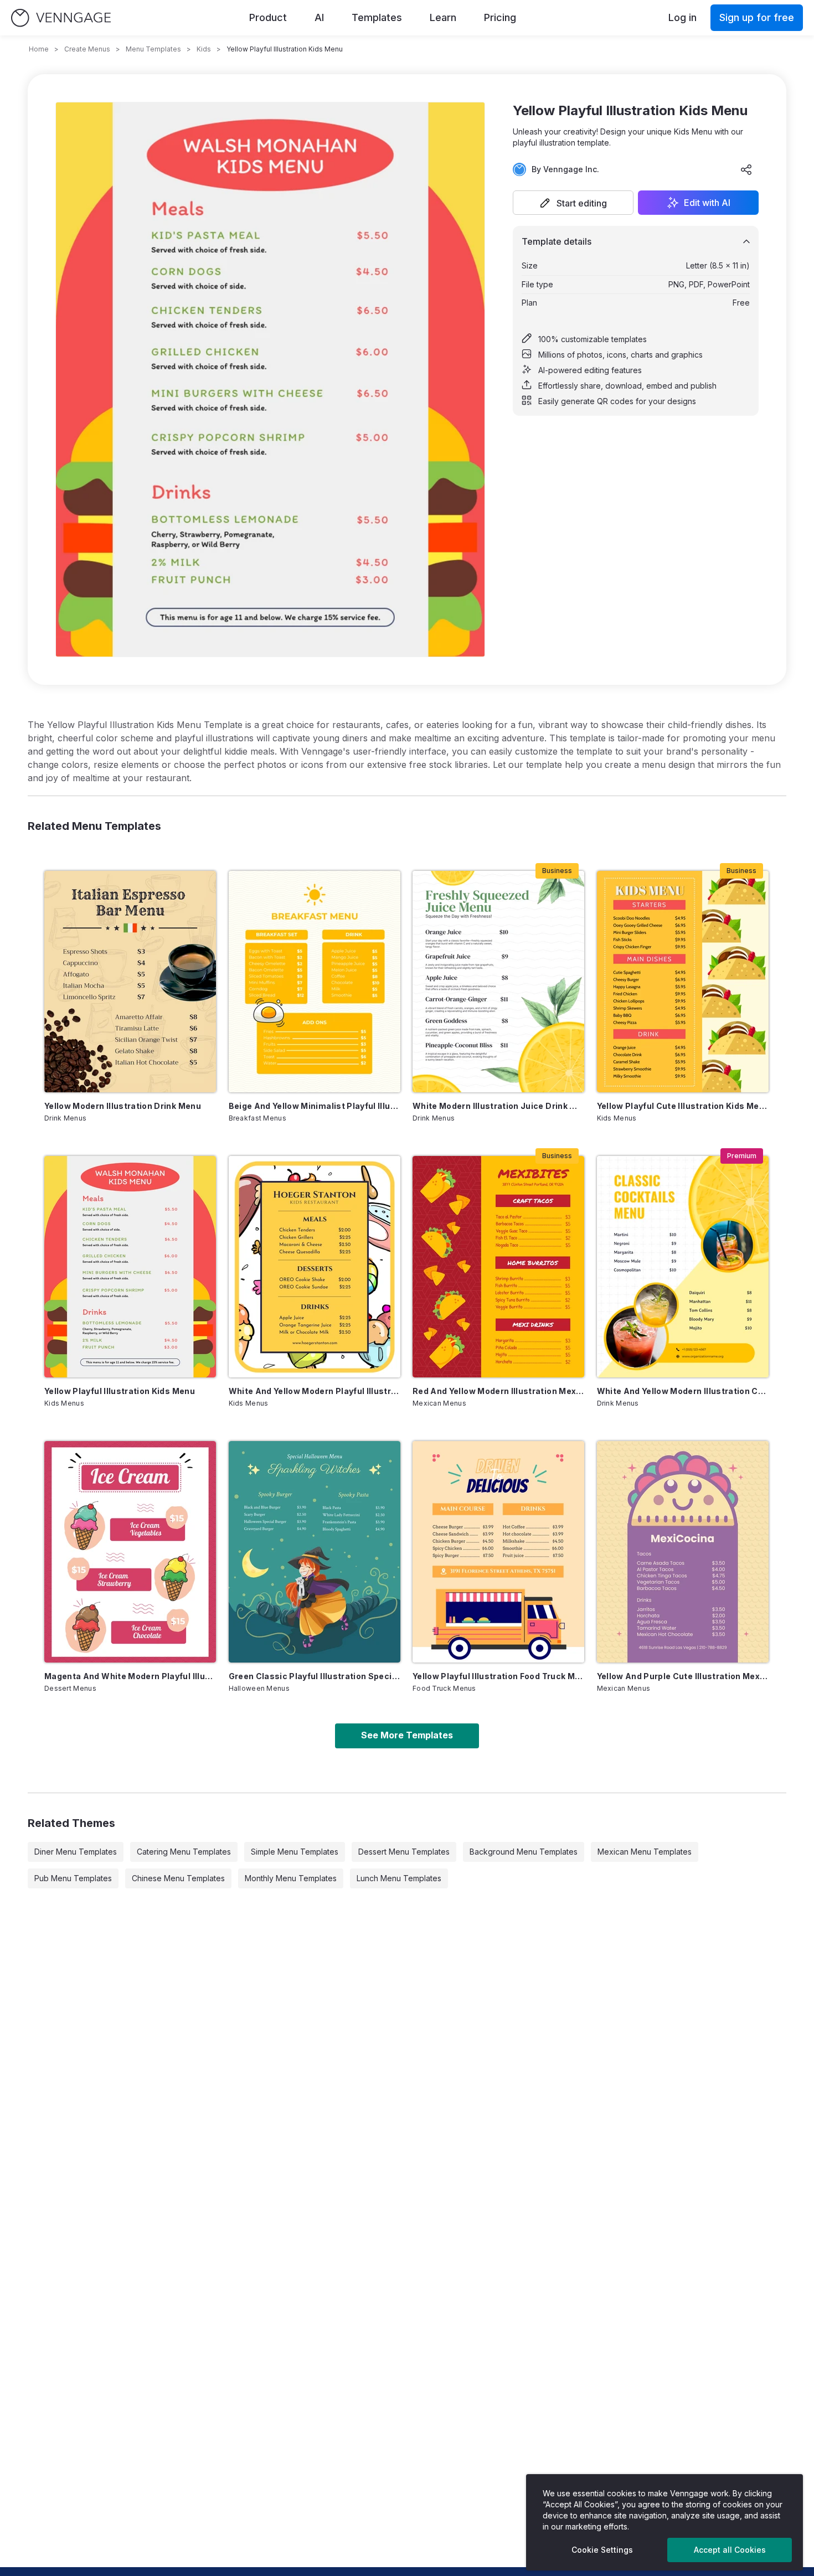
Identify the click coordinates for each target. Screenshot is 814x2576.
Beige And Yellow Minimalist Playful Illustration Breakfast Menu (315, 1106)
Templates (377, 17)
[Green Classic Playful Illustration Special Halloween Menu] (315, 1552)
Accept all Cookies (730, 2550)
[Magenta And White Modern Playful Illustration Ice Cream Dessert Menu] (130, 1552)
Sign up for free (757, 17)
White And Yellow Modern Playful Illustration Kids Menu (315, 1391)
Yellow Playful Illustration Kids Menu (120, 1391)
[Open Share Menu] (746, 169)
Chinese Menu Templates (178, 1878)
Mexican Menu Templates (645, 1852)
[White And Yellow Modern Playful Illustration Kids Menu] (315, 1267)
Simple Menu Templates (295, 1852)
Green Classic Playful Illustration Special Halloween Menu (315, 1676)
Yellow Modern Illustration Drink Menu (123, 1106)
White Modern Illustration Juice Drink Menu (498, 1106)
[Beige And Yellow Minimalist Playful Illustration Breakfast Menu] (315, 982)
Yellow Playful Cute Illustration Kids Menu (683, 1106)
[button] (573, 203)
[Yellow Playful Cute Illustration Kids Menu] (683, 982)
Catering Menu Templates (184, 1852)
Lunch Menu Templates (399, 1878)
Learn (443, 17)
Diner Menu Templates (76, 1852)
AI (319, 17)
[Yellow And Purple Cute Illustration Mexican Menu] (683, 1552)
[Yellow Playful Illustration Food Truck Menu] (498, 1552)
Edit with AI (707, 203)
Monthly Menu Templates (291, 1878)
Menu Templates (153, 49)
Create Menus (87, 49)
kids (204, 49)
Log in (682, 17)
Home (39, 49)
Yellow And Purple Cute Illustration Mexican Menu (683, 1676)
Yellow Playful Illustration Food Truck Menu (498, 1676)
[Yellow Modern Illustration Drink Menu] (130, 982)
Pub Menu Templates (73, 1878)
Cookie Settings (602, 2550)
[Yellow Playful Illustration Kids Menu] (130, 1267)
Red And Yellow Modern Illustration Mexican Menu (498, 1391)
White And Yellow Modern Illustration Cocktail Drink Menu (683, 1391)
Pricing (500, 17)
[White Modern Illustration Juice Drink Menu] (498, 982)
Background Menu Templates (524, 1852)
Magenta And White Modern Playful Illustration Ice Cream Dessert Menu (130, 1676)
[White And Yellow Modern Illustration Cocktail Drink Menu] (683, 1267)
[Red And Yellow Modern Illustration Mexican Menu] (498, 1267)
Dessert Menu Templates (404, 1852)
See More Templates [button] (407, 1735)
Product (268, 17)
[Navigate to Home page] (61, 18)
